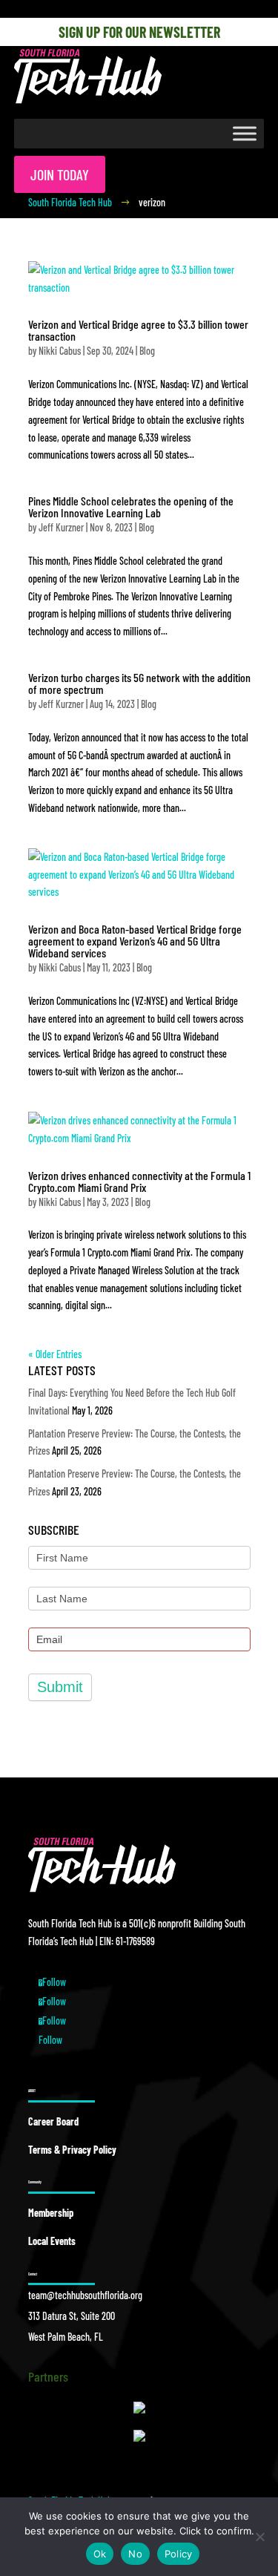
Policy (179, 2554)
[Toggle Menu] (245, 133)
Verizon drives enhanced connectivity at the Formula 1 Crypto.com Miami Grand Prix (139, 1181)
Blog (147, 351)
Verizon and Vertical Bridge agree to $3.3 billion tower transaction (138, 330)
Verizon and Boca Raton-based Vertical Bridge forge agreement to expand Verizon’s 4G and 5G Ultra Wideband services (135, 941)
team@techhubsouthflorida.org (85, 2295)
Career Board (53, 2121)
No (135, 2554)
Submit (60, 1687)
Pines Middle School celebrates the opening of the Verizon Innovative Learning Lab (131, 507)
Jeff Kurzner (61, 527)
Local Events (52, 2241)
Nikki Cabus (60, 351)
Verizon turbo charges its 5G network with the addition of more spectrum (139, 683)
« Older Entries (55, 1354)
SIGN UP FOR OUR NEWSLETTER (139, 32)
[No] (259, 2537)
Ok (100, 2554)
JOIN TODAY (60, 174)
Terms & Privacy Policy (72, 2150)
